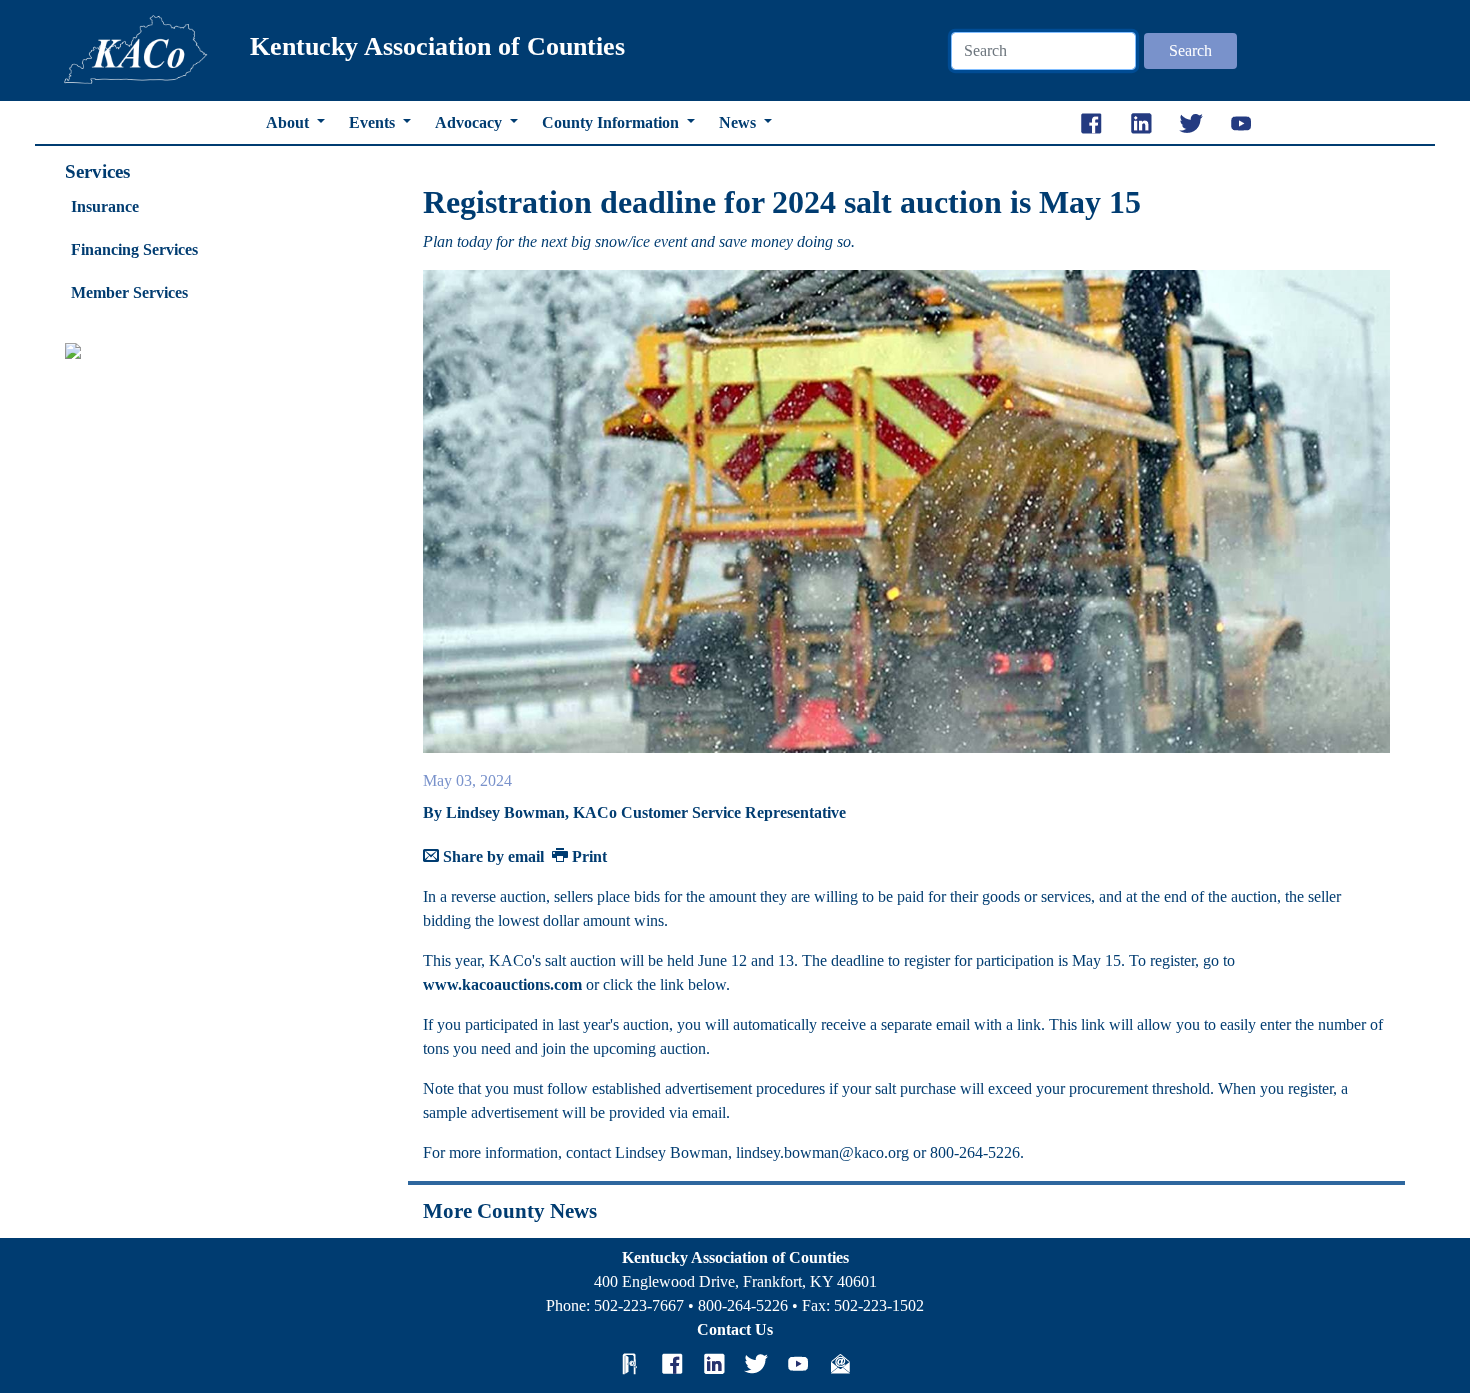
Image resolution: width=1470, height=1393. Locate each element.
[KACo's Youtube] (798, 1363)
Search (1190, 50)
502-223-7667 (639, 1305)
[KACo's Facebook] (672, 1363)
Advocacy (470, 122)
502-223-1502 (879, 1305)
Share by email (491, 856)
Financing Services (134, 249)
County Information (612, 122)
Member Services (129, 292)
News (739, 122)
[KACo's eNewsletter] (840, 1363)
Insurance (105, 206)
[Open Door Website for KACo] (630, 1363)
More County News (510, 1210)
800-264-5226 (743, 1305)
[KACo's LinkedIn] (714, 1363)
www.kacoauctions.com (502, 984)
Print (587, 856)
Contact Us (735, 1329)
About (289, 122)
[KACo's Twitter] (756, 1363)
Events (374, 122)
